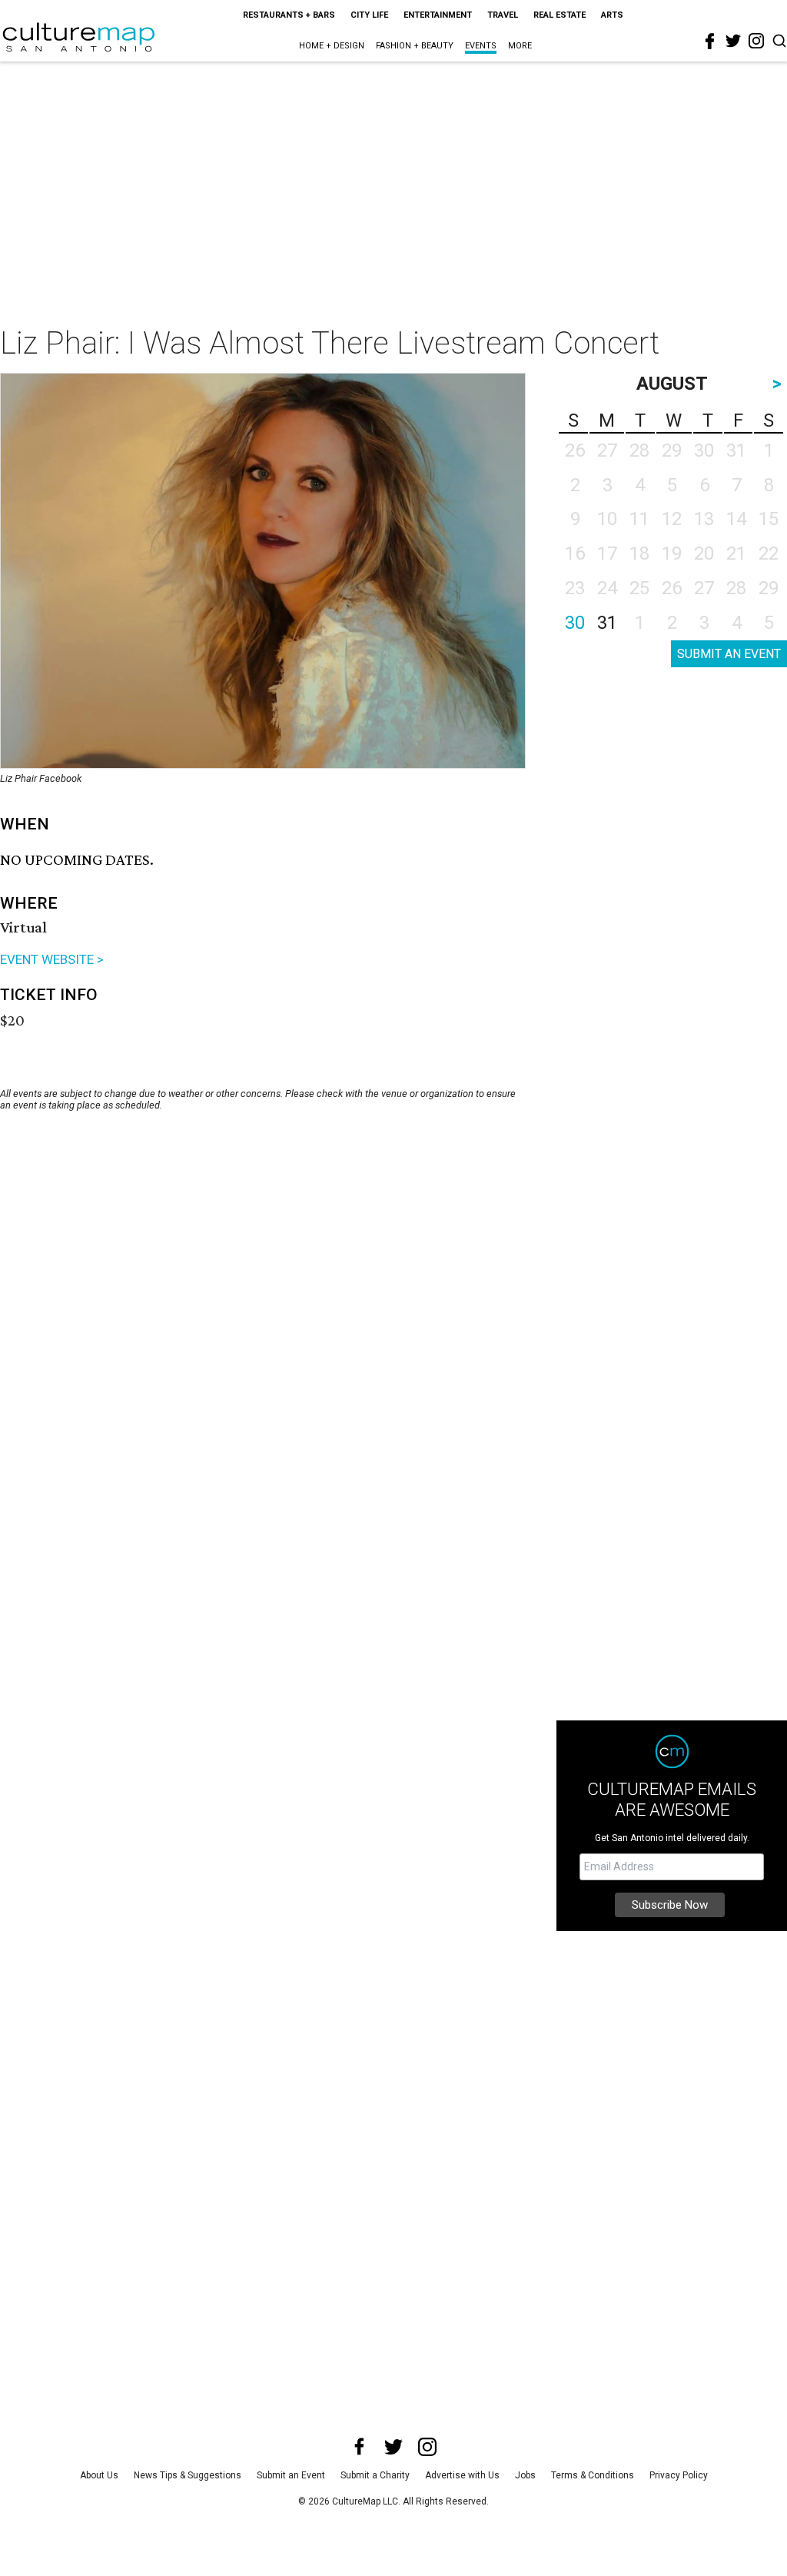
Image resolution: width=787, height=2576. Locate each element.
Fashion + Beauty (415, 46)
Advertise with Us (462, 2475)
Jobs (525, 2475)
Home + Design (332, 46)
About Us (99, 2475)
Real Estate (560, 15)
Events (481, 46)
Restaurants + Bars (289, 15)
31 (607, 623)
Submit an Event (291, 2475)
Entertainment (438, 15)
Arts (612, 15)
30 (575, 623)
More (520, 46)
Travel (503, 15)
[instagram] (756, 41)
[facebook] (710, 42)
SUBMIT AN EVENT (729, 654)
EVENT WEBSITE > (52, 959)
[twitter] (733, 41)
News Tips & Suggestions (188, 2475)
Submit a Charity (375, 2475)
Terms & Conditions (593, 2475)
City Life (369, 15)
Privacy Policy (679, 2475)
